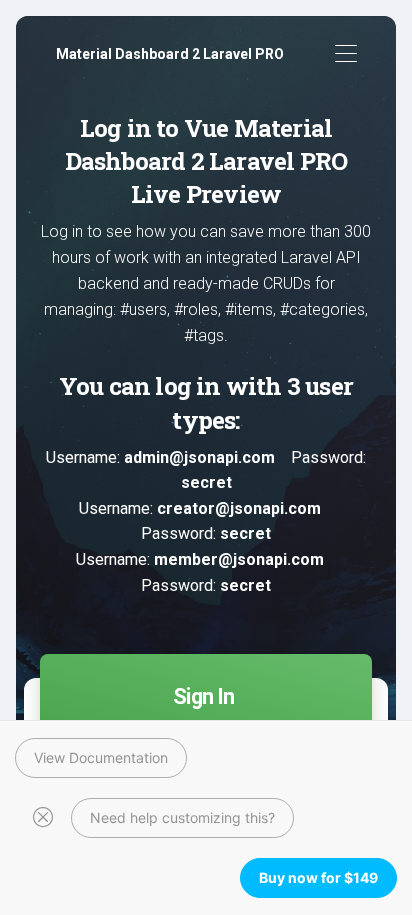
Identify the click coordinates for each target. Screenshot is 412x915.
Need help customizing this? (182, 817)
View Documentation (101, 757)
